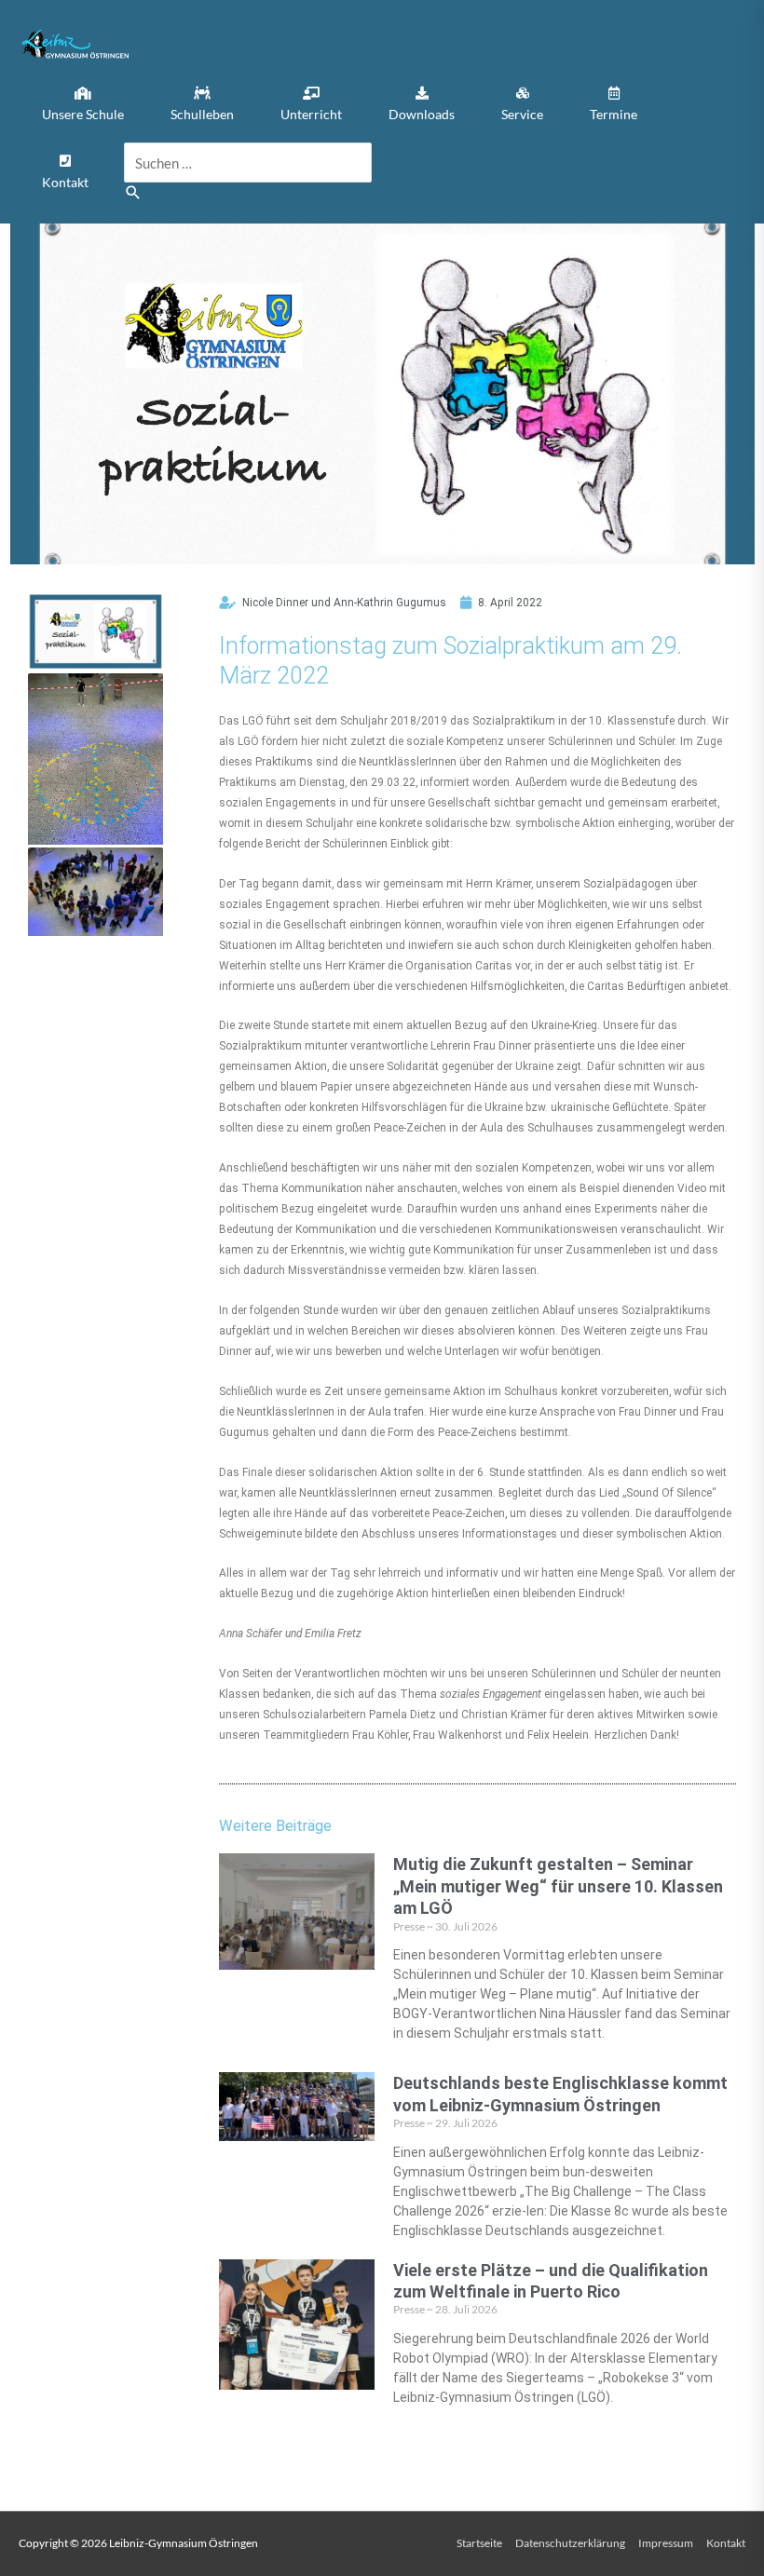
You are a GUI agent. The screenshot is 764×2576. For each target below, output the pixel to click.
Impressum (666, 2543)
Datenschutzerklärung (570, 2543)
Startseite (479, 2543)
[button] (83, 105)
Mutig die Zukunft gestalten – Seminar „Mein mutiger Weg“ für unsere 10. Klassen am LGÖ (558, 1886)
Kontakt (726, 2543)
